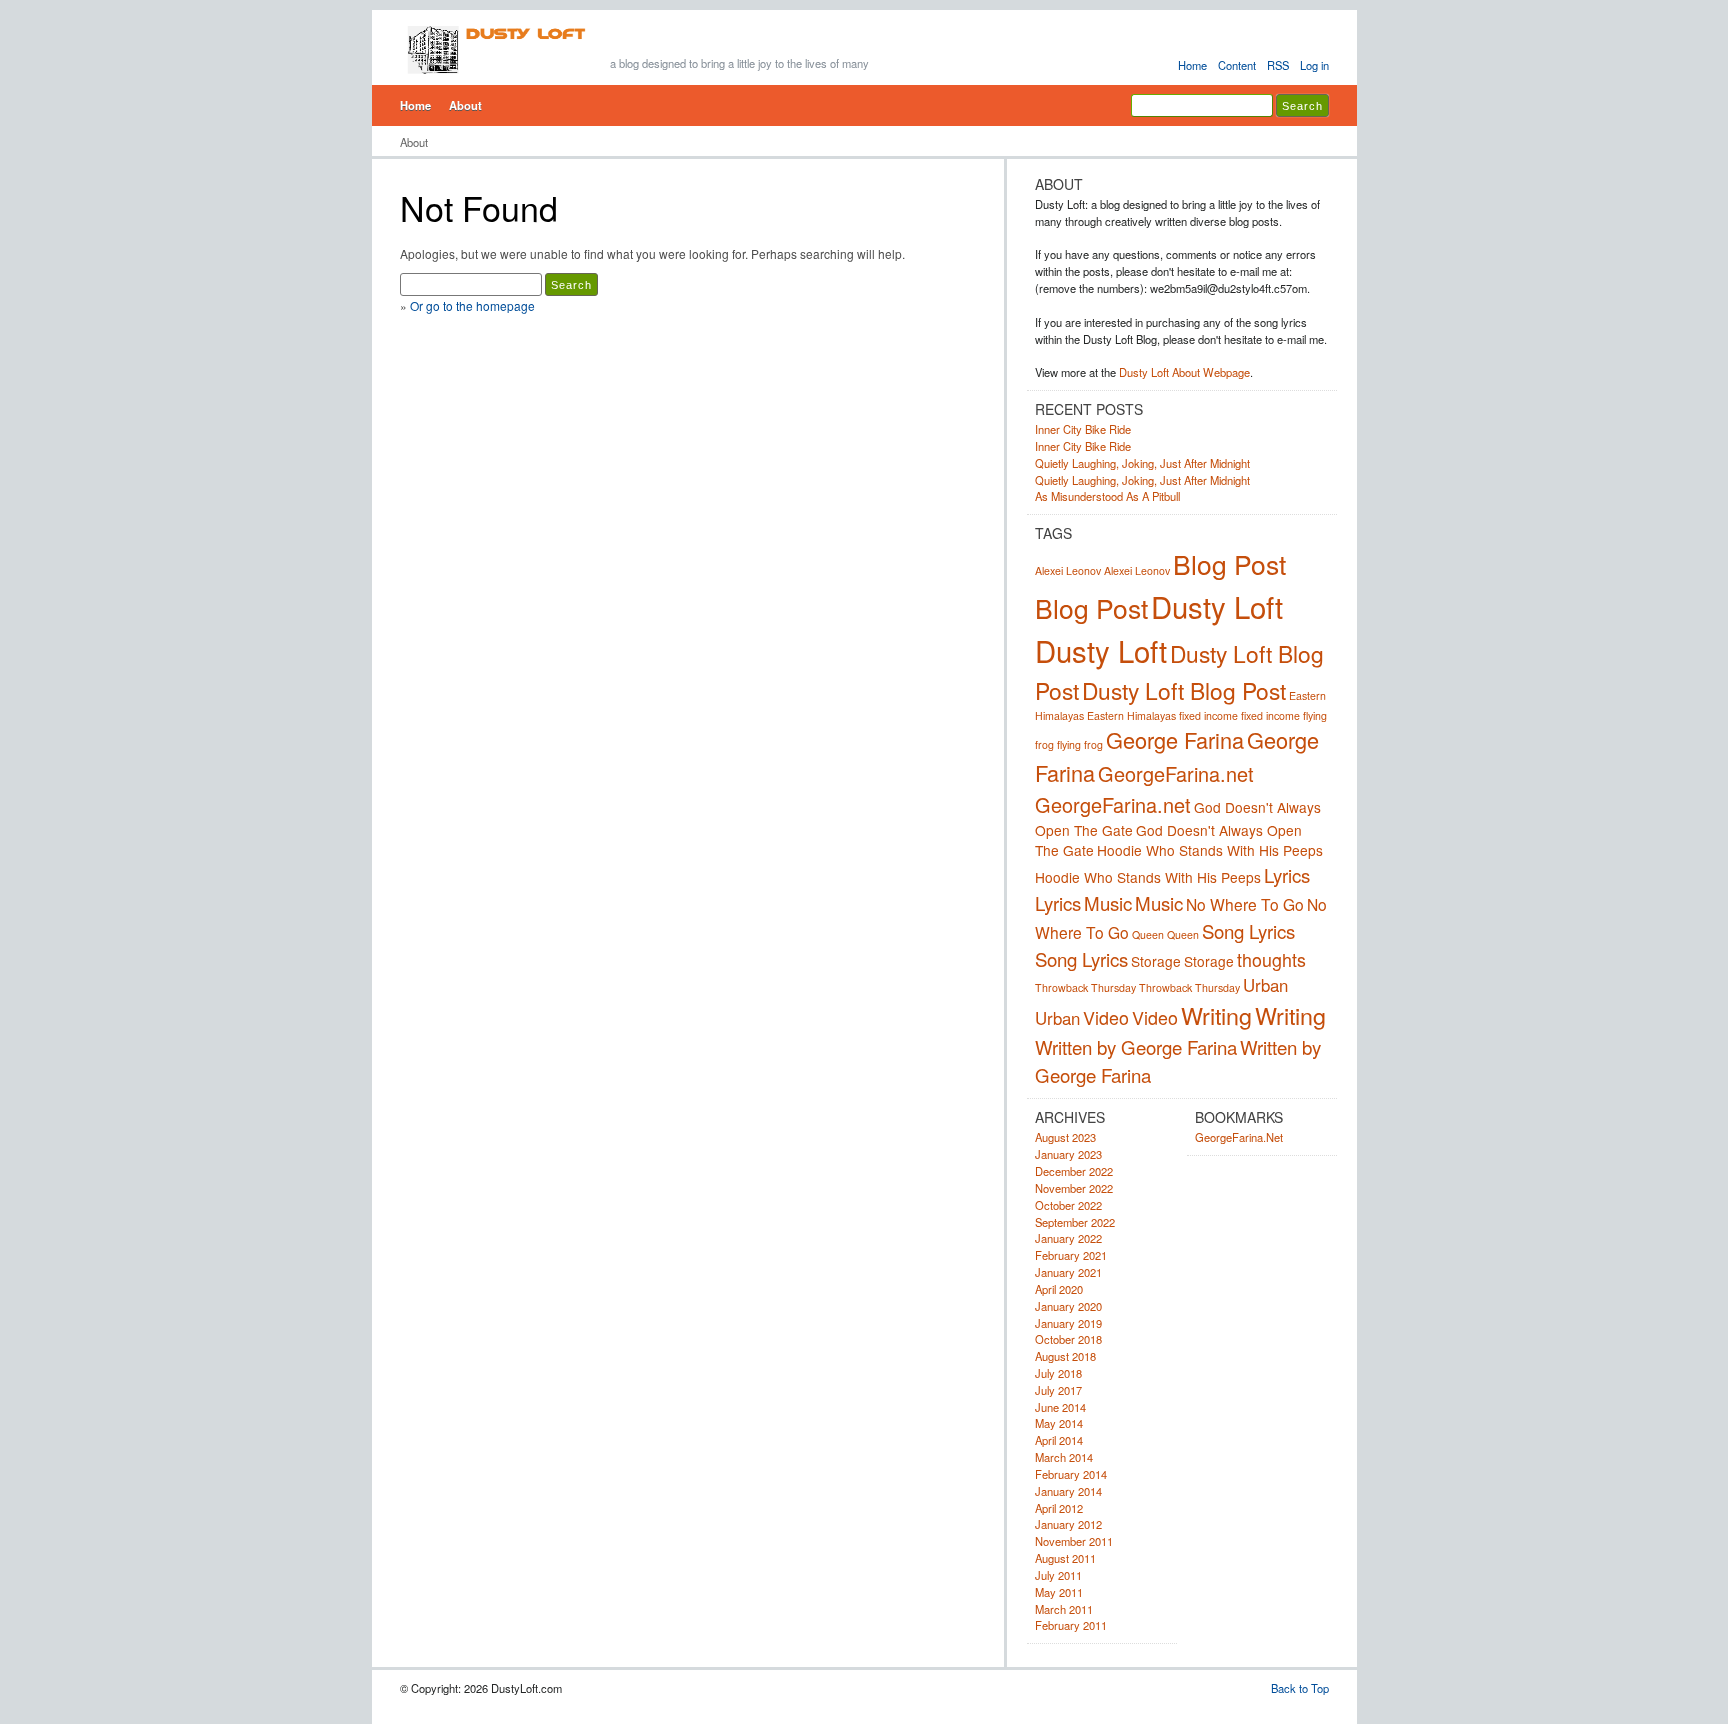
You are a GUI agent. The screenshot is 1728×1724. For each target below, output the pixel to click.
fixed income (1208, 715)
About (465, 105)
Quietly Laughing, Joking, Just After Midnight (1142, 463)
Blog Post (1229, 564)
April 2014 (1059, 1440)
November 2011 (1074, 1541)
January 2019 (1068, 1323)
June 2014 (1060, 1407)
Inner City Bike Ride (1083, 429)
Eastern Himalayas (1131, 715)
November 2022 (1074, 1188)
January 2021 (1068, 1272)
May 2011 (1059, 1592)
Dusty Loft (1217, 606)
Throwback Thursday (1085, 987)
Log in (1314, 65)
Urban (1265, 985)
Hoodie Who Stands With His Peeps (1210, 850)
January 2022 (1068, 1238)
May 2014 (1059, 1423)
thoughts (1271, 959)
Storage (1156, 961)
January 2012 (1068, 1524)
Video (1106, 1017)
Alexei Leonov (1068, 570)
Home (1192, 65)
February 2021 (1071, 1255)
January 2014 (1068, 1491)
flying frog (1080, 744)
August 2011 (1065, 1558)
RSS (1278, 65)
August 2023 (1065, 1137)
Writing (1216, 1015)
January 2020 (1068, 1306)
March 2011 (1064, 1609)
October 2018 (1068, 1339)
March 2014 (1064, 1457)
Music (1108, 903)
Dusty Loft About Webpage (1184, 372)
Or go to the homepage (472, 305)
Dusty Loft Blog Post (1184, 690)
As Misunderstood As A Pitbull (1107, 496)
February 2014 (1071, 1474)
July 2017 (1058, 1390)
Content (1237, 65)
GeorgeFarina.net (1176, 773)
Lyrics (1287, 875)
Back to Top (1300, 1688)
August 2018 (1065, 1356)
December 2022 (1074, 1171)
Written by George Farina (1136, 1047)
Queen (1148, 934)
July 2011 (1058, 1575)
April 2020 (1059, 1289)
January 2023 (1068, 1154)
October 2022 (1068, 1205)
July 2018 (1058, 1373)
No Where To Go (1245, 904)
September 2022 (1075, 1222)
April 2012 (1059, 1508)
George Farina (1175, 739)
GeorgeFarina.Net (1239, 1137)
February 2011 (1071, 1625)
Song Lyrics (1248, 931)
